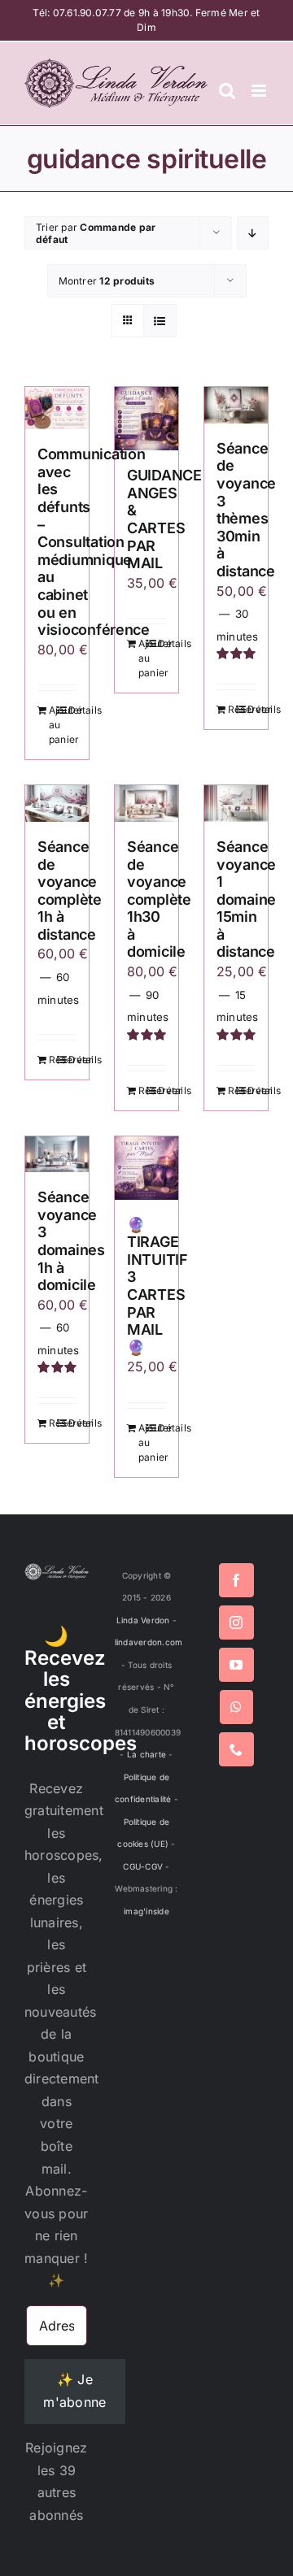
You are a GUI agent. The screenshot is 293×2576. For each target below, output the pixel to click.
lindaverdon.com (149, 1642)
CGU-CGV (143, 1866)
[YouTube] (236, 1665)
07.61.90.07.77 (87, 13)
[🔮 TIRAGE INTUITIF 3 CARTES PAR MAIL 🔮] (146, 1168)
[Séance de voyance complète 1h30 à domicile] (146, 804)
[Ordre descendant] (253, 233)
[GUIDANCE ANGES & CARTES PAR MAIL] (146, 419)
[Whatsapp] (236, 1707)
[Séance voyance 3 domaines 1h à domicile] (57, 1155)
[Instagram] (236, 1622)
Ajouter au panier (53, 725)
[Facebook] (236, 1580)
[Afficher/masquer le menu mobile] (260, 91)
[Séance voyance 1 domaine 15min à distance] (236, 804)
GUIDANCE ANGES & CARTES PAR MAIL (164, 519)
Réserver (232, 709)
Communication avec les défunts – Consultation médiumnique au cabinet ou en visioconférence (94, 542)
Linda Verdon (143, 1620)
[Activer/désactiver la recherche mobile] (227, 91)
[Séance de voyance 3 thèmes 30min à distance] (236, 405)
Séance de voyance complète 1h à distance (70, 891)
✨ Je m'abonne (74, 2391)
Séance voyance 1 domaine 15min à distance (246, 899)
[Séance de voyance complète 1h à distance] (57, 804)
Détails (72, 710)
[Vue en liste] (160, 321)
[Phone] (236, 1749)
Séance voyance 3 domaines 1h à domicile (71, 1241)
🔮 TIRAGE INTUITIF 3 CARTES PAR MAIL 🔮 (157, 1286)
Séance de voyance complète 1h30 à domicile (159, 899)
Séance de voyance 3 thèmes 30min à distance (246, 510)
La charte (146, 1754)
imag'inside (146, 1911)
